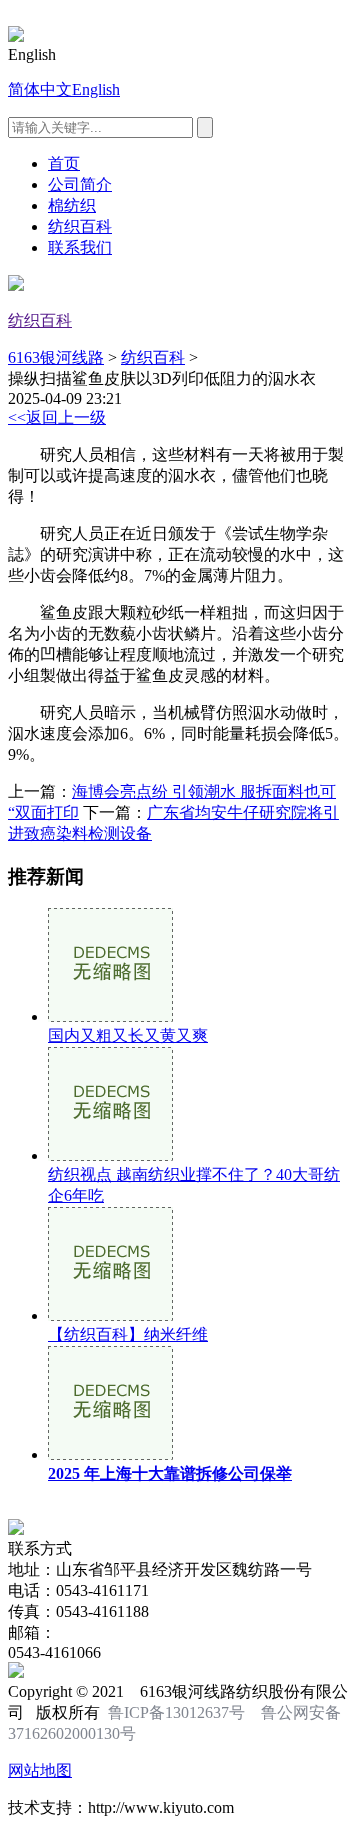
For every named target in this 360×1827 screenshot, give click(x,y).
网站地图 (40, 1770)
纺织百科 (80, 226)
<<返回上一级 (57, 417)
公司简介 (80, 184)
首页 (64, 163)
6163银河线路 (56, 357)
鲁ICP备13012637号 (176, 1712)
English (96, 89)
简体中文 (40, 89)
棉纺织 (72, 205)
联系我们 (80, 247)
